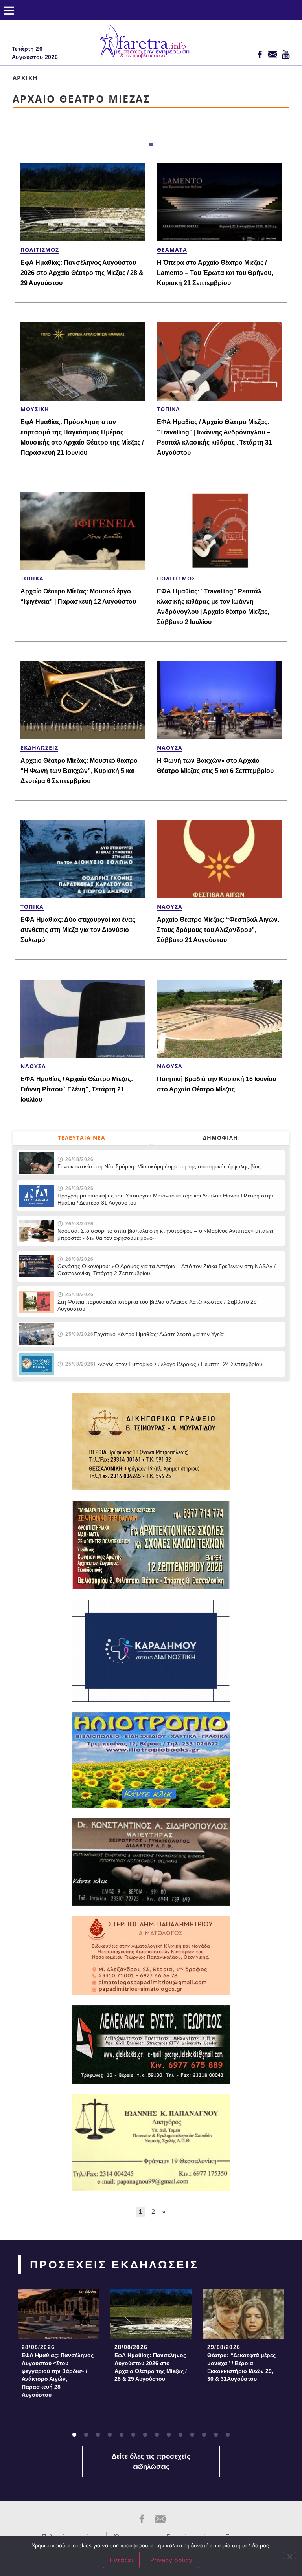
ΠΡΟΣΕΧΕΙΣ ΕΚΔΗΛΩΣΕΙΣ (114, 2265)
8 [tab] (157, 2435)
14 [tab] (228, 2435)
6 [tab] (133, 2435)
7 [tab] (145, 2435)
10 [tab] (180, 2435)
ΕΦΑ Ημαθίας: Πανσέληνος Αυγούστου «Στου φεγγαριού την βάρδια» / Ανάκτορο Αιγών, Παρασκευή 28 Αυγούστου (58, 2375)
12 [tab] (204, 2435)
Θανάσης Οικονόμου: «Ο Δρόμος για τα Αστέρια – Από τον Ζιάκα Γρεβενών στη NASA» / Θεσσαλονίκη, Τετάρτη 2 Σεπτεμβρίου (167, 1270)
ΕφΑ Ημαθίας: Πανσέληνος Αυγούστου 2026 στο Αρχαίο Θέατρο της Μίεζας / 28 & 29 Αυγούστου (82, 273)
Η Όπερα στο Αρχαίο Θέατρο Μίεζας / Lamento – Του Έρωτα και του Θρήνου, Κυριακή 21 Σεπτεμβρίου (215, 273)
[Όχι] (289, 2556)
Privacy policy (171, 2560)
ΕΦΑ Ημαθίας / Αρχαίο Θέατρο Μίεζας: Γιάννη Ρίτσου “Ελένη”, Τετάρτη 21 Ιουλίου (77, 1089)
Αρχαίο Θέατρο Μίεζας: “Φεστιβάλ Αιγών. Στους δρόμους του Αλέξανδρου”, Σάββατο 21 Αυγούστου (218, 930)
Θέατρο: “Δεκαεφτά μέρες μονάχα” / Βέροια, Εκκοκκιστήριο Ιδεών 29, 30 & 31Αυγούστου (241, 2367)
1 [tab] (151, 145)
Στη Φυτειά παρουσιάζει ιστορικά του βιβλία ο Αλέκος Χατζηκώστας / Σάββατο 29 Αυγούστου (157, 1305)
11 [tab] (192, 2435)
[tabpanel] (58, 2345)
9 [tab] (169, 2435)
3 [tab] (98, 2435)
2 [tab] (86, 2435)
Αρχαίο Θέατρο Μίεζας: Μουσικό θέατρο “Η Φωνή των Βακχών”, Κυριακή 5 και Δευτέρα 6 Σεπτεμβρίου (79, 771)
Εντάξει (121, 2560)
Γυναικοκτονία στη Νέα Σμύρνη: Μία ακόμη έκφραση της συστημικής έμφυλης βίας (159, 1166)
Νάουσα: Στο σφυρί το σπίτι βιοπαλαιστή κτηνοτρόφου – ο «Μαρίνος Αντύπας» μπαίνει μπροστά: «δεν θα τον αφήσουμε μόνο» (165, 1234)
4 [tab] (110, 2435)
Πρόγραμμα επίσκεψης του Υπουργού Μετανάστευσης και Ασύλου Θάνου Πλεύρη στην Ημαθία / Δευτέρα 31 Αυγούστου (165, 1199)
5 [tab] (122, 2435)
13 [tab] (216, 2435)
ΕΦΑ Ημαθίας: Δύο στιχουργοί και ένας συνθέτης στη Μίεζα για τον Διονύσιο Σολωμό (78, 930)
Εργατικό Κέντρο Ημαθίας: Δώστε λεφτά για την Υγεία (159, 1334)
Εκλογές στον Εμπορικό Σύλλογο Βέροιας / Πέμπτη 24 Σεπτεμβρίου (178, 1364)
